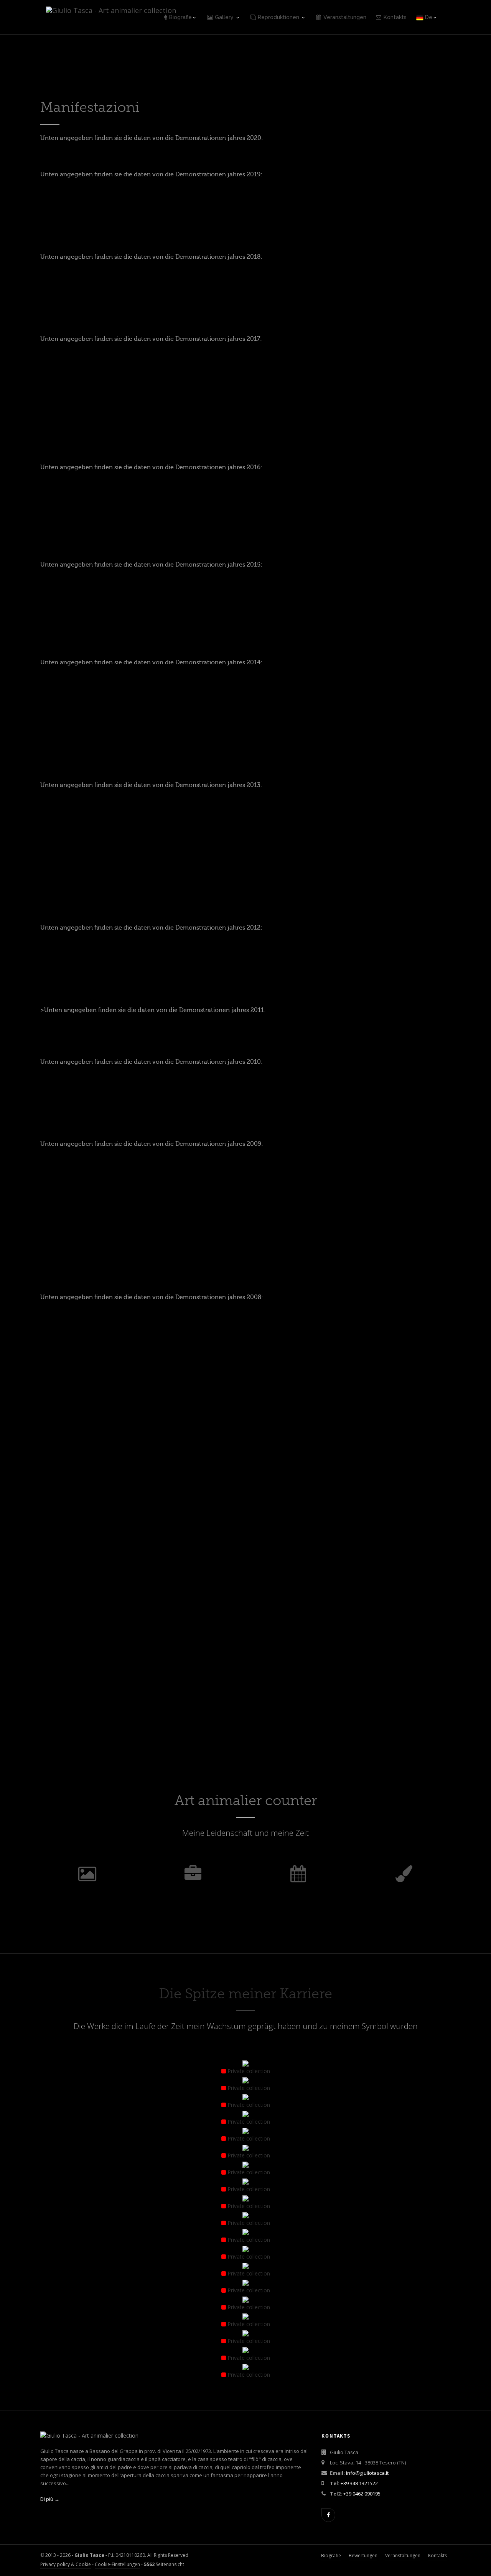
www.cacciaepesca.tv (439, 1416)
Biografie (180, 17)
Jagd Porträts (105, 1675)
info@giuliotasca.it (367, 2473)
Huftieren (105, 1569)
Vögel (245, 1672)
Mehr (105, 1584)
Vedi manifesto (378, 417)
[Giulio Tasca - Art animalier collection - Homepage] (111, 10)
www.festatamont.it (329, 433)
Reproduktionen (279, 17)
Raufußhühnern (245, 1569)
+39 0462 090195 (362, 2494)
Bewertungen (363, 2555)
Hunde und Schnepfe (386, 1569)
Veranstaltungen (345, 17)
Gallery (225, 17)
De (428, 17)
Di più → (50, 2499)
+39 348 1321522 (359, 2483)
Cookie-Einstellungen (117, 2564)
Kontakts (395, 17)
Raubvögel (386, 1672)
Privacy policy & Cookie (66, 2564)
